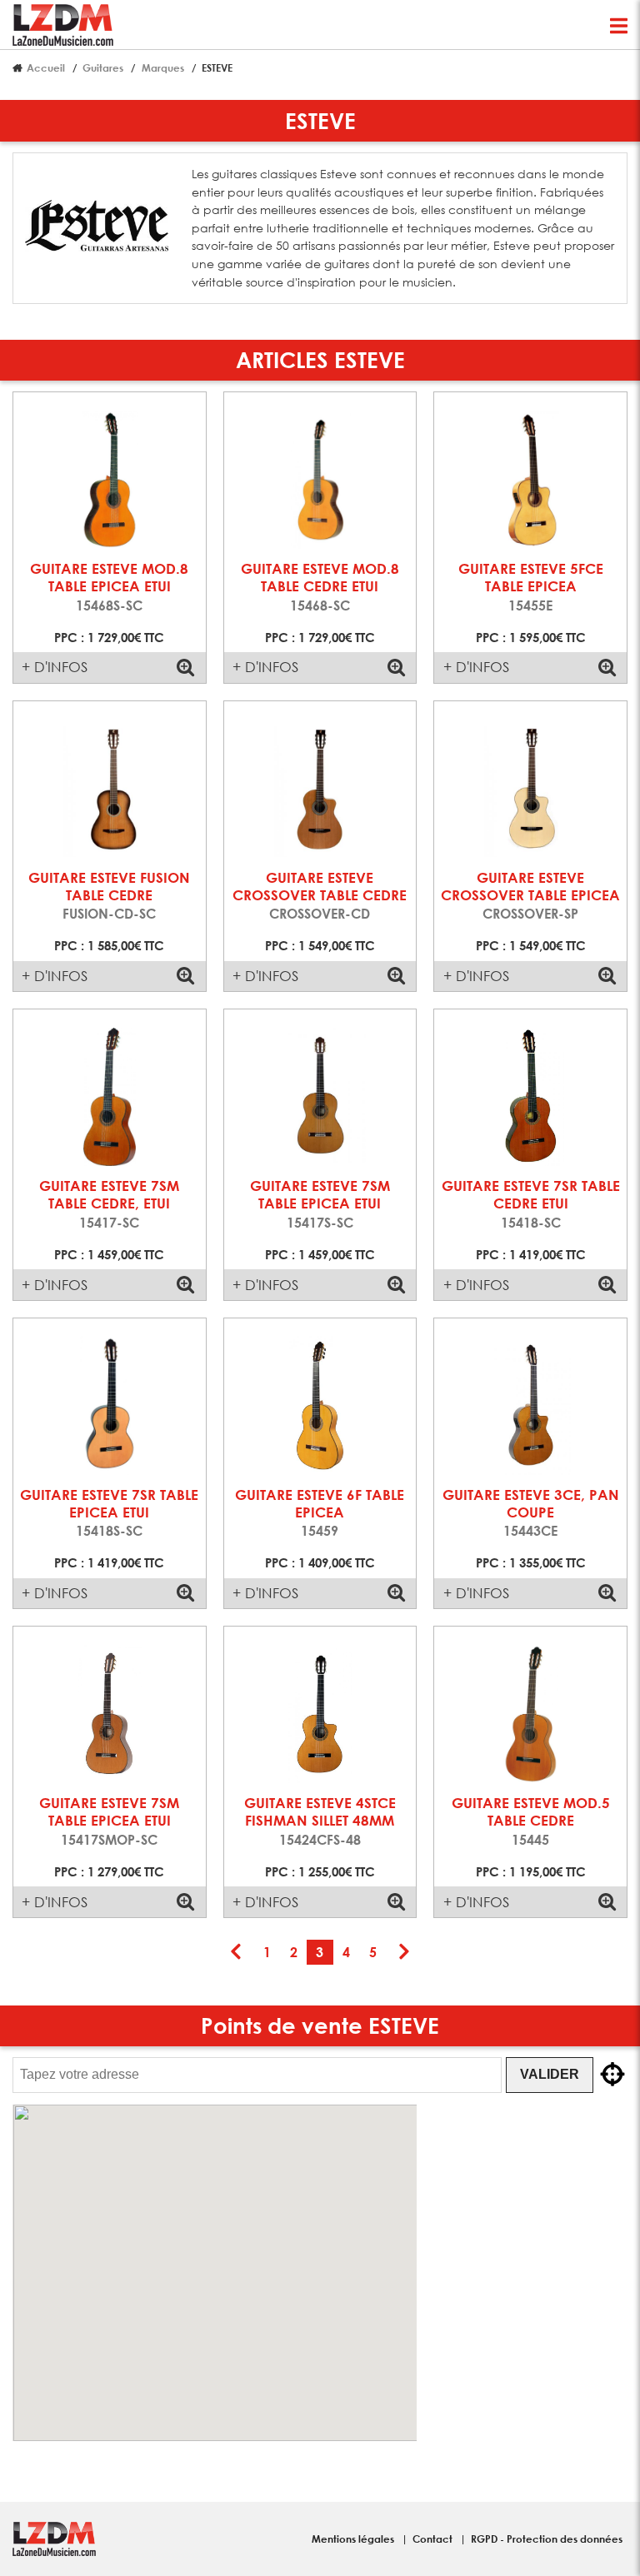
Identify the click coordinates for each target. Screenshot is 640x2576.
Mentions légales (354, 2539)
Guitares (103, 67)
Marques (163, 67)
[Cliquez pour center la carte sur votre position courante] (612, 2075)
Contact (434, 2539)
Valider (550, 2074)
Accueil (46, 67)
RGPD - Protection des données (547, 2539)
